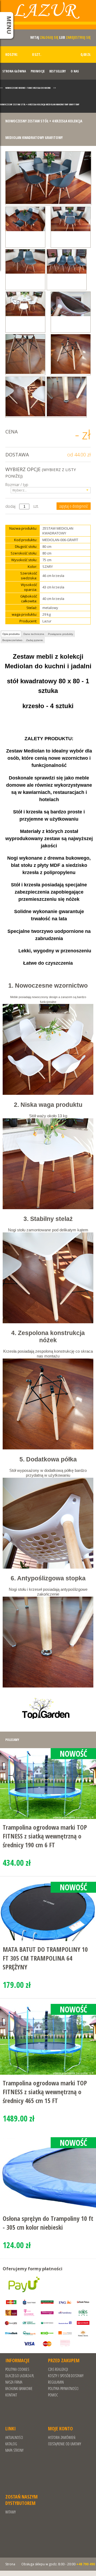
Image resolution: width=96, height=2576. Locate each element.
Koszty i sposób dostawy (66, 2376)
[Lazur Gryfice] (48, 17)
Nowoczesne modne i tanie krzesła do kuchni (28, 88)
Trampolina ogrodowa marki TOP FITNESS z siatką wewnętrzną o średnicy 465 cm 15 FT (45, 2092)
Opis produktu (11, 634)
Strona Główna (14, 71)
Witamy (11, 2512)
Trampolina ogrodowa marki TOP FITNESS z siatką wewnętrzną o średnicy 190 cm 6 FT (45, 1836)
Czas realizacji (58, 2369)
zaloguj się (49, 37)
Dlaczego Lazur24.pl (20, 2376)
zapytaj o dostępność (74, 506)
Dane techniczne (34, 634)
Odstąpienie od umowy (65, 2444)
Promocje (38, 71)
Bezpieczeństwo (12, 640)
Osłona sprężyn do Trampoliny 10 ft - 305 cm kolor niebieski (48, 2223)
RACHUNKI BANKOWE (19, 2389)
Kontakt (11, 2395)
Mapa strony (14, 2450)
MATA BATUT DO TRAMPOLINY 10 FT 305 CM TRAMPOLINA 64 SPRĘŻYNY (45, 1958)
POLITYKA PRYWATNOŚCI (63, 2389)
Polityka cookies (17, 2369)
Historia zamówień (62, 2437)
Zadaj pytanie (35, 640)
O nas (75, 71)
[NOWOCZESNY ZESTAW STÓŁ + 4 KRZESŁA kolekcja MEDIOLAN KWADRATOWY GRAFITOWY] (48, 178)
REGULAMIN (56, 2382)
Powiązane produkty (61, 634)
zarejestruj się (78, 37)
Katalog (11, 2444)
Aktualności (14, 2437)
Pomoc (53, 2395)
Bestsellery (58, 71)
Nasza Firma (14, 2382)
